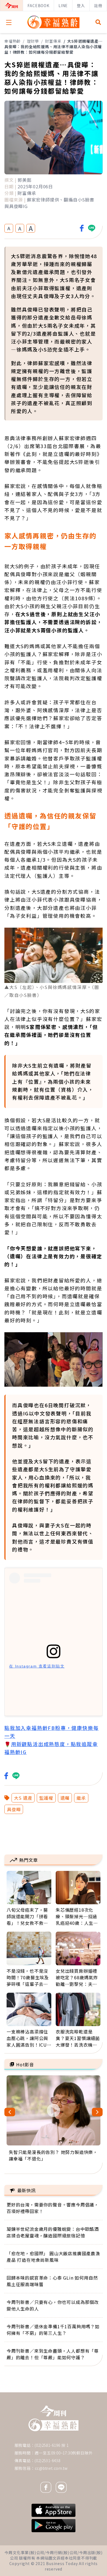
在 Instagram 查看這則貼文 (37, 1666)
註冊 (98, 5)
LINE (63, 5)
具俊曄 (14, 1809)
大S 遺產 (23, 1798)
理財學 (33, 41)
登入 (81, 5)
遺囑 (65, 1798)
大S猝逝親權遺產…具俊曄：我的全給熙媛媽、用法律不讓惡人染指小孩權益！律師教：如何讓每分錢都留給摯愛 (53, 47)
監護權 (46, 1798)
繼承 (81, 1798)
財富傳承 (53, 41)
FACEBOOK (38, 5)
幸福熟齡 (12, 41)
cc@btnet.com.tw (51, 2468)
